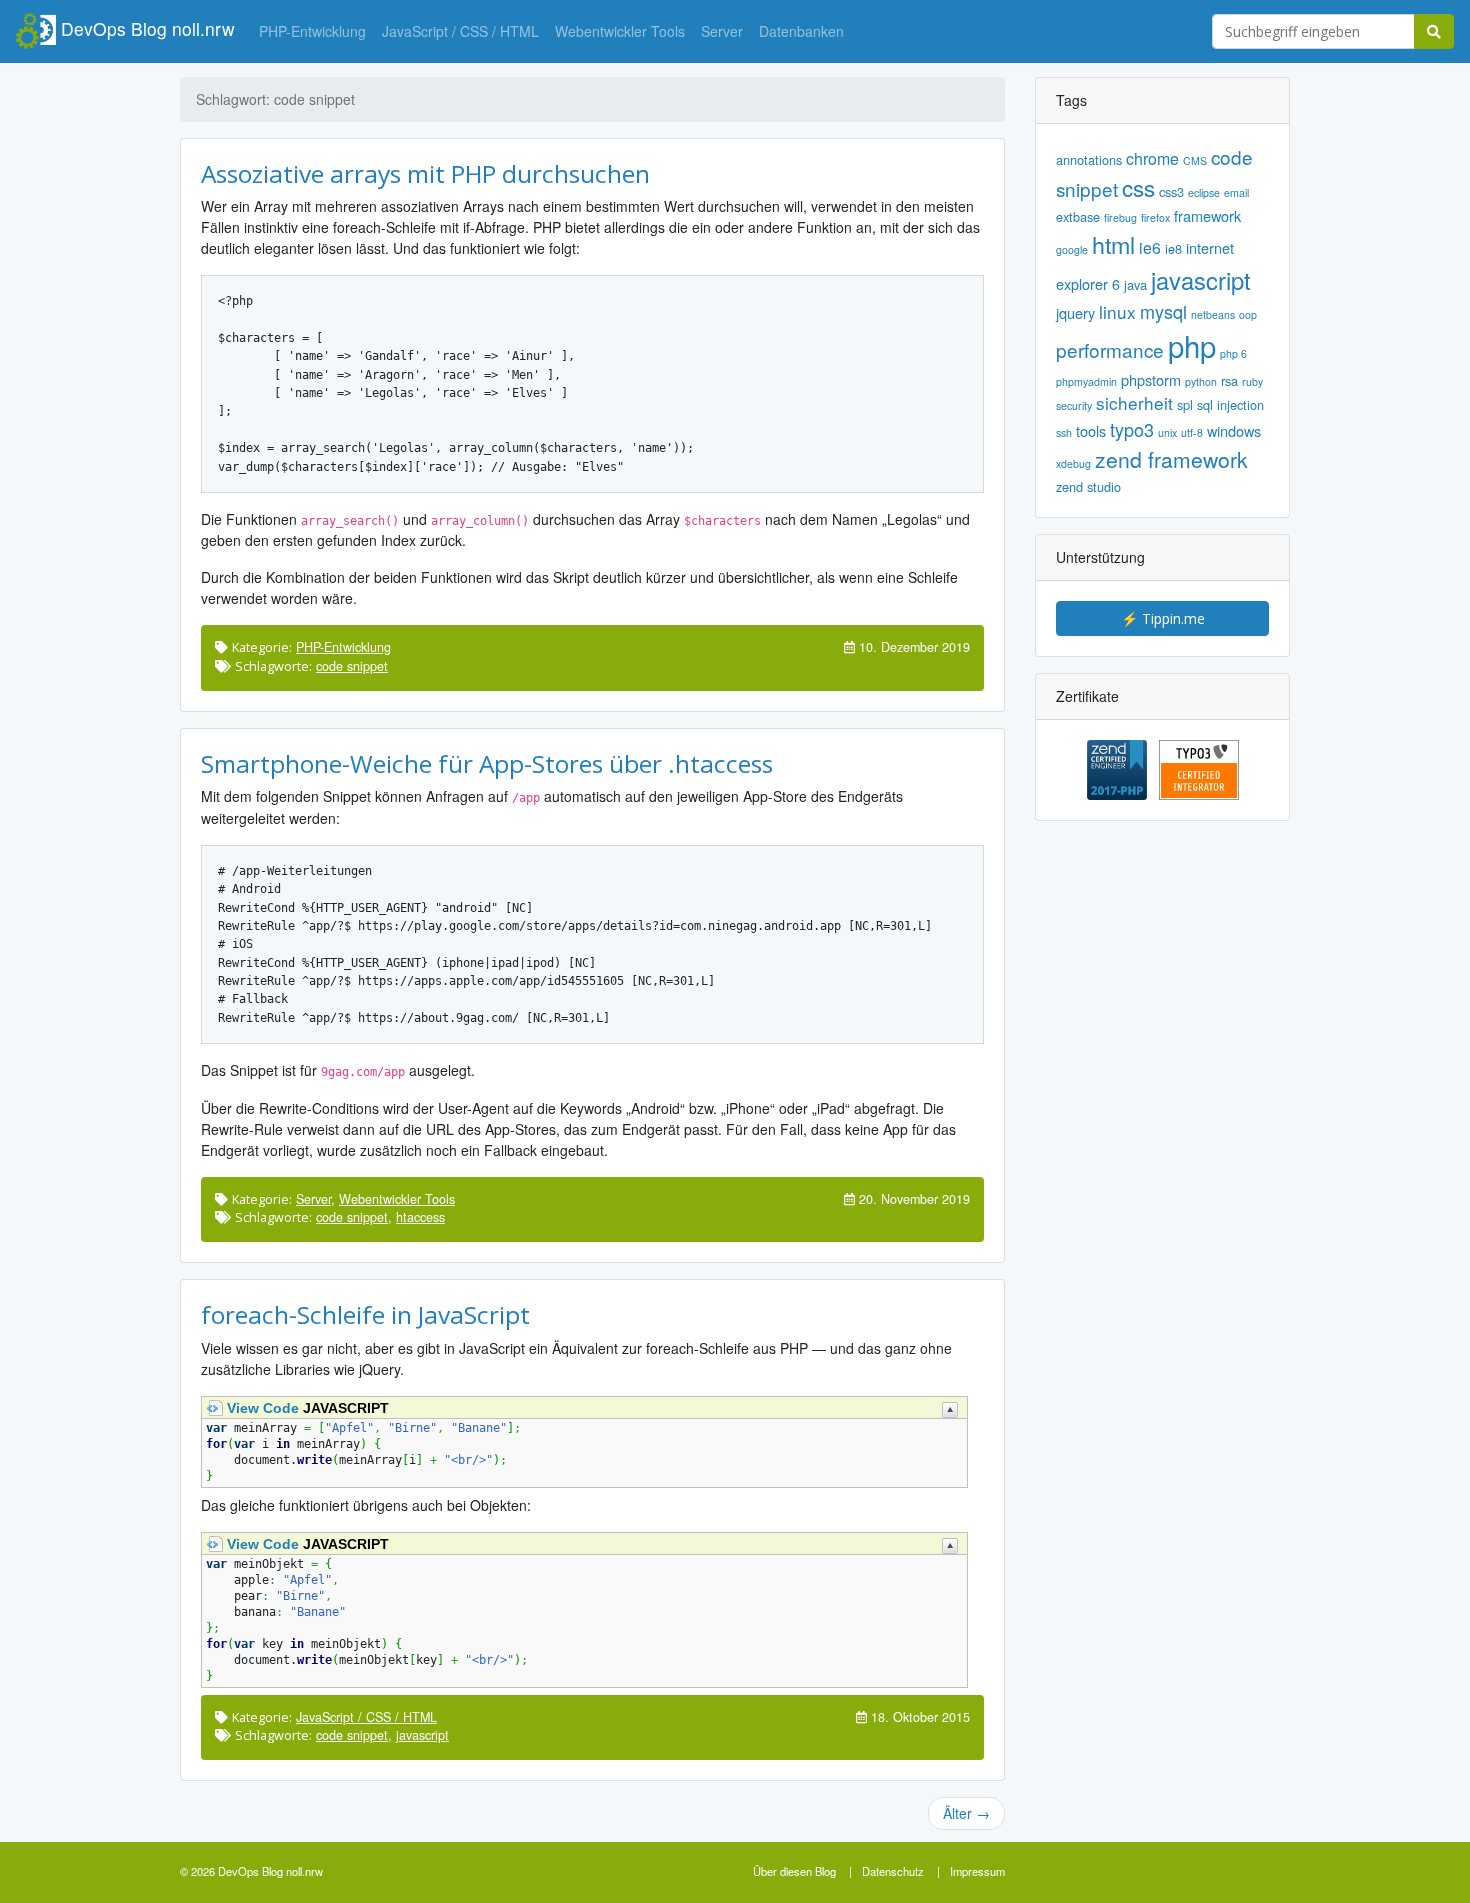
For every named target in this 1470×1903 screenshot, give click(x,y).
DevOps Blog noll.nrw (145, 29)
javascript (422, 1735)
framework (1207, 216)
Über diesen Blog (794, 1871)
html (1113, 245)
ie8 (1173, 249)
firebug (1120, 218)
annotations (1089, 160)
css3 (1171, 192)
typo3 (1132, 430)
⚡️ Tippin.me (1163, 618)
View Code (263, 1408)
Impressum (977, 1871)
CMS (1195, 161)
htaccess (420, 1217)
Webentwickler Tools (620, 31)
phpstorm (1151, 380)
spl (1185, 405)
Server (722, 31)
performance (1110, 351)
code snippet (352, 666)
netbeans (1213, 315)
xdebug (1073, 464)
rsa (1229, 381)
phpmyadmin (1086, 382)
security (1074, 406)
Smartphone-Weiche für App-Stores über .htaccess (487, 763)
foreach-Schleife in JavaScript (365, 1314)
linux (1117, 312)
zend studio (1088, 487)
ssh (1064, 433)
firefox (1155, 218)
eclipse (1204, 193)
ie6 (1150, 248)
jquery (1075, 313)
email (1236, 193)
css (1138, 188)
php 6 (1233, 354)
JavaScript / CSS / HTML (460, 31)
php (1192, 347)
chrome (1152, 159)
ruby (1252, 382)
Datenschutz (893, 1871)
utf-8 (1192, 433)
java (1135, 285)
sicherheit (1134, 403)
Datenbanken (801, 31)
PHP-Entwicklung (312, 31)
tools (1091, 431)
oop (1248, 315)
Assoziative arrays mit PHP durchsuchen (425, 173)
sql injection (1230, 405)
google (1072, 250)
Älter (966, 1813)
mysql (1163, 312)
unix (1167, 433)
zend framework (1171, 459)
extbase (1078, 217)
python (1201, 382)
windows (1234, 431)
